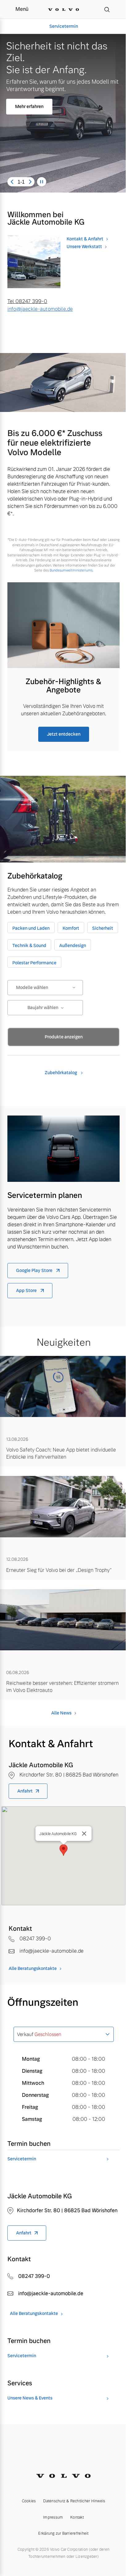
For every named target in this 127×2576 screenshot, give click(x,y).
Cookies (29, 2501)
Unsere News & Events (30, 2398)
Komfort (71, 928)
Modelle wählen (32, 987)
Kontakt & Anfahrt (85, 239)
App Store (27, 1290)
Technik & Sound (29, 945)
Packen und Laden (31, 928)
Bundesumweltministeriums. (71, 570)
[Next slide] (30, 182)
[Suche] (107, 9)
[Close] (84, 1834)
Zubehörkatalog (61, 1073)
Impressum (53, 2517)
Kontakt (77, 2517)
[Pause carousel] (42, 182)
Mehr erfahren (29, 106)
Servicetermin (64, 26)
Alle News (61, 1713)
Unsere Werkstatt (84, 247)
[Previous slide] (12, 182)
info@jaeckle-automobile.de (40, 309)
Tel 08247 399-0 (27, 301)
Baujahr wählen (43, 1008)
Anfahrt (25, 1791)
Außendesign (73, 945)
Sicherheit (103, 928)
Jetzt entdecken (64, 734)
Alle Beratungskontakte (33, 1968)
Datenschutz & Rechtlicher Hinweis (74, 2501)
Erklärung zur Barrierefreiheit (63, 2533)
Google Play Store (35, 1270)
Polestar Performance (34, 963)
